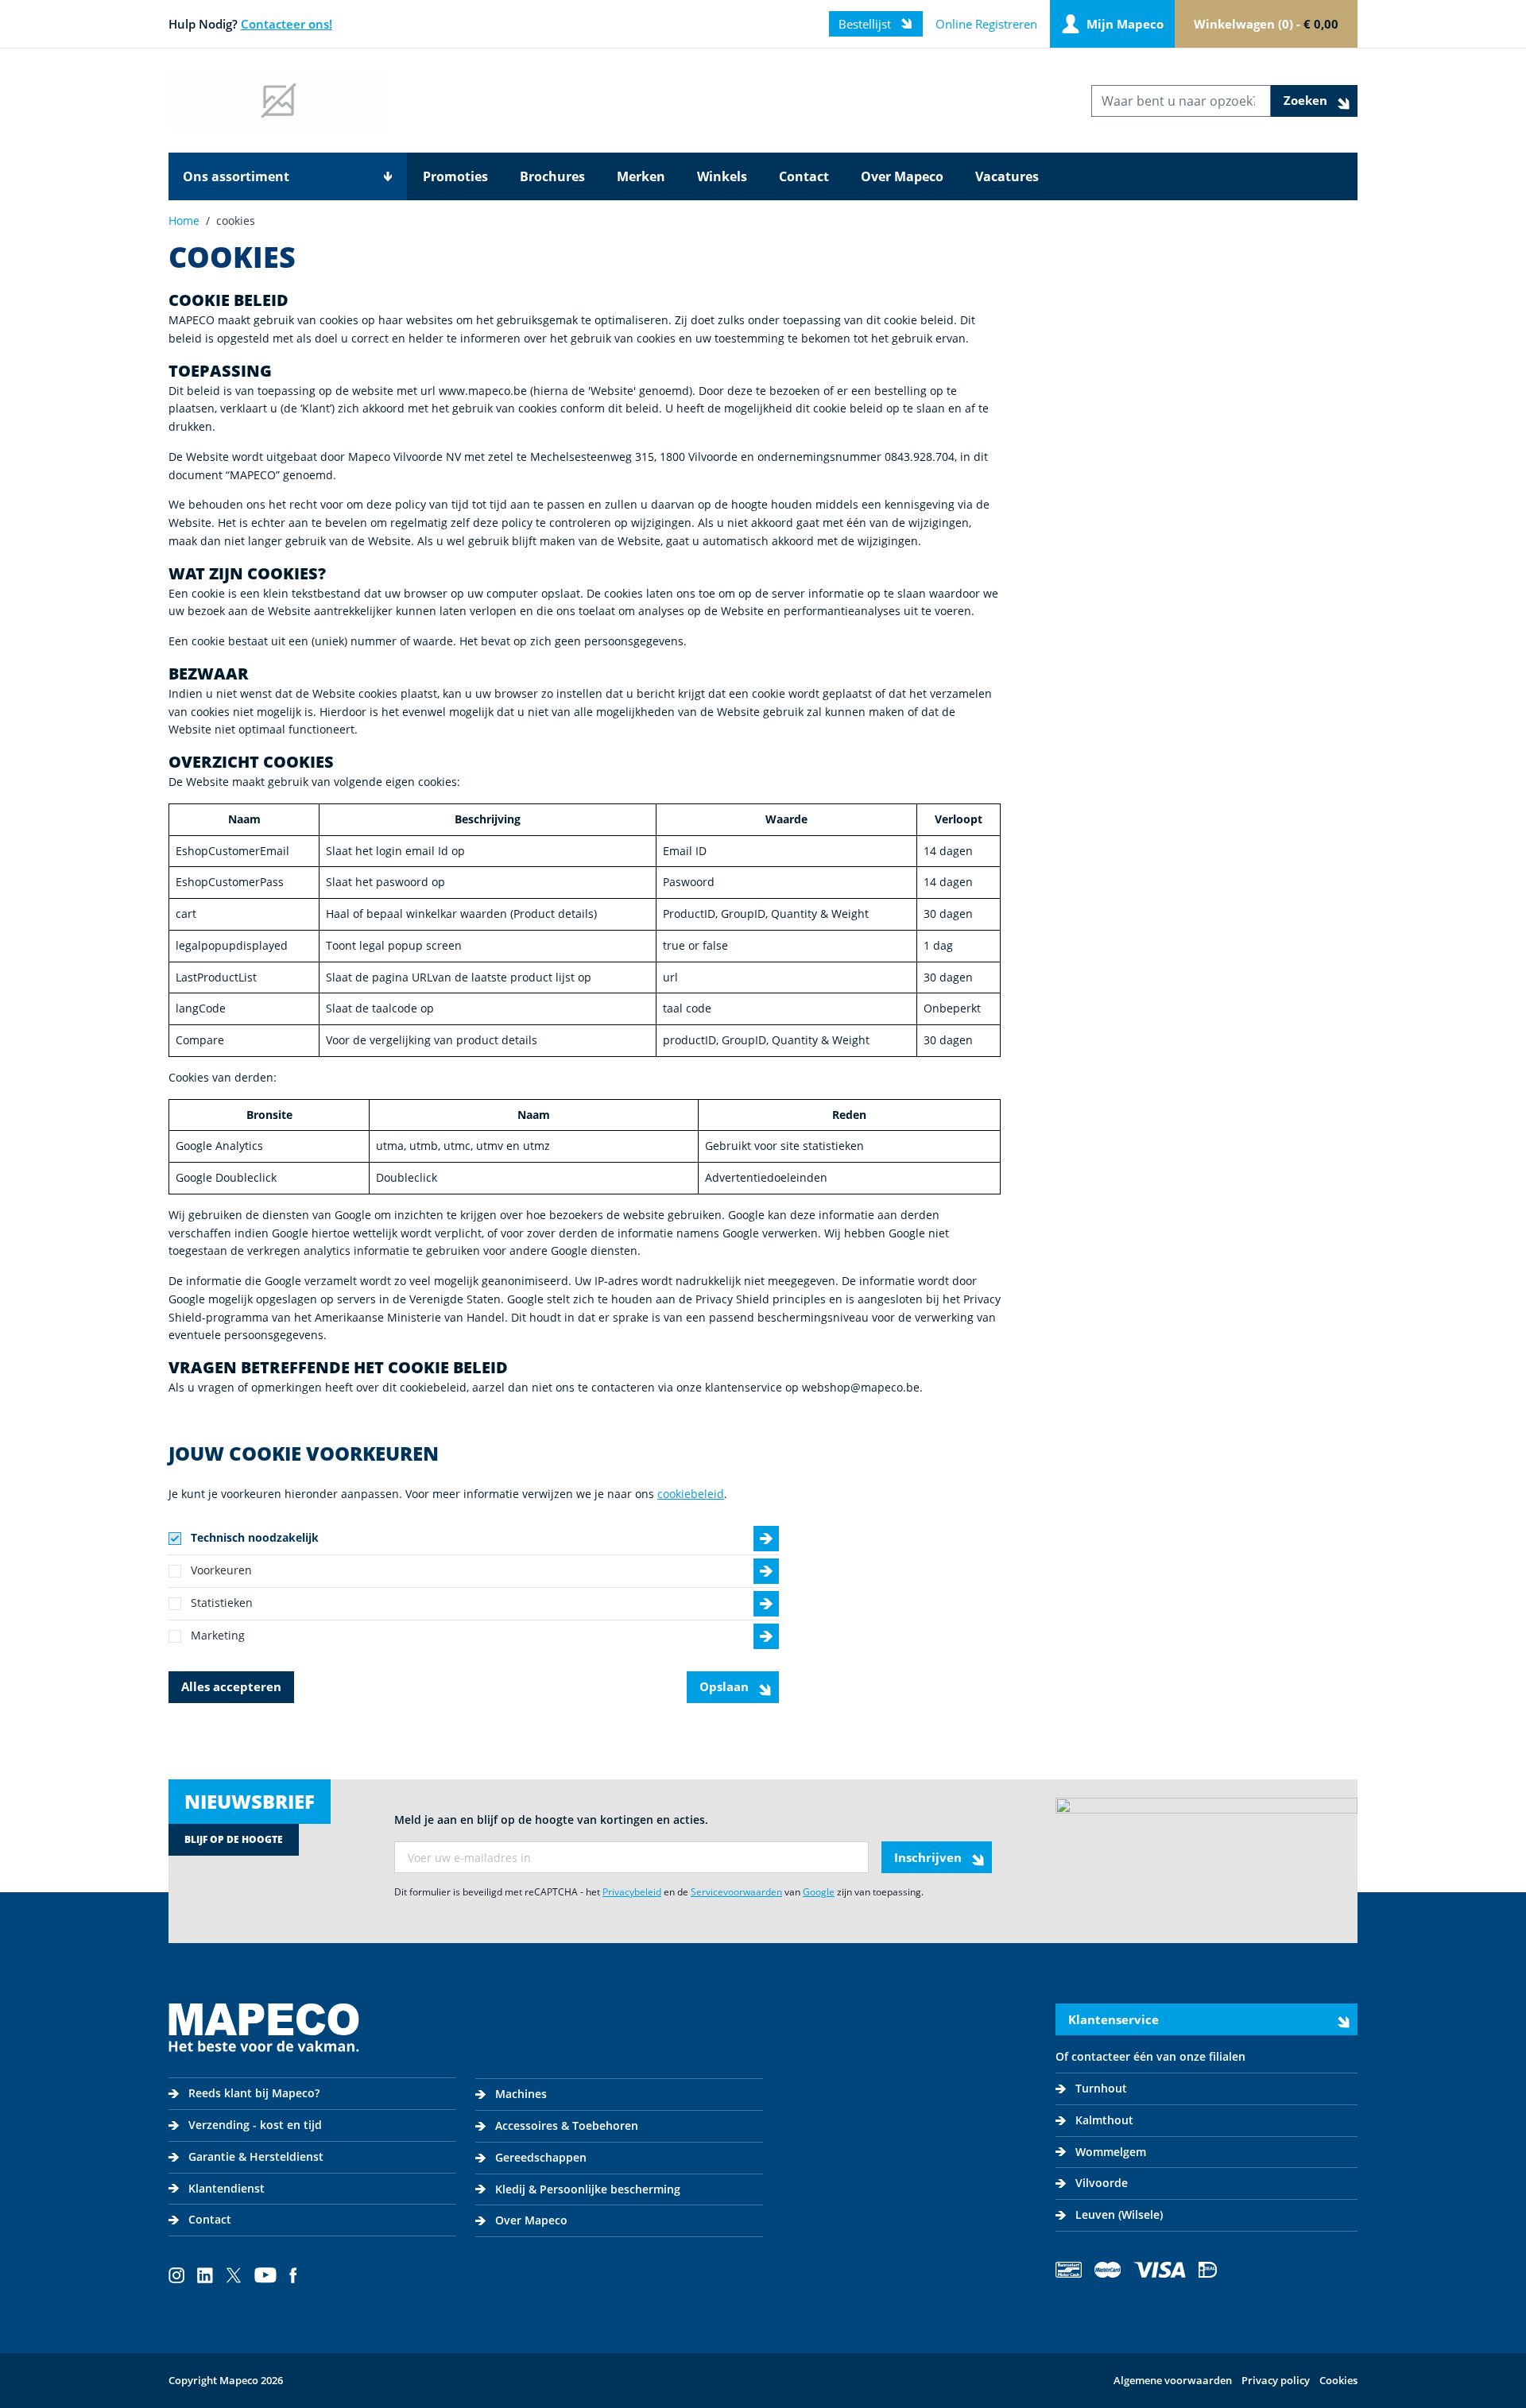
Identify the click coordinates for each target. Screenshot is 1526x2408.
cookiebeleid (691, 1494)
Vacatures (1007, 176)
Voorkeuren (221, 1570)
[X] (234, 2275)
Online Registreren (986, 24)
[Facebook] (293, 2275)
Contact (804, 176)
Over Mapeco (902, 176)
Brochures (552, 176)
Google (819, 1892)
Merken (641, 176)
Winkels (722, 176)
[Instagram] (176, 2275)
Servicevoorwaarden (736, 1892)
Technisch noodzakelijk (255, 1537)
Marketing (218, 1635)
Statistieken (222, 1603)
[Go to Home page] (279, 101)
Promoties (455, 176)
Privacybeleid (632, 1892)
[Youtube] (265, 2275)
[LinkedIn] (205, 2275)
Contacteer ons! (287, 24)
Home (184, 221)
